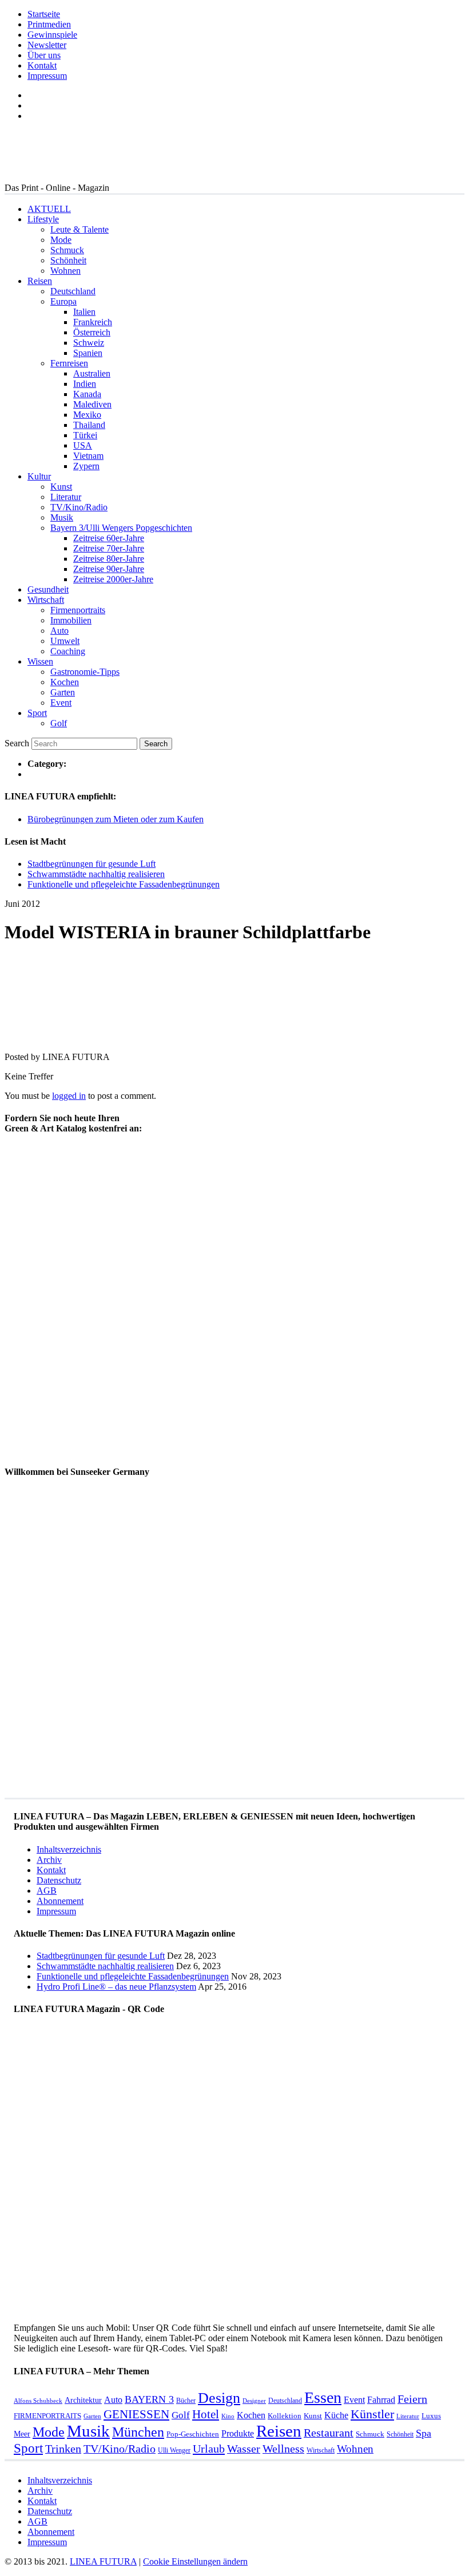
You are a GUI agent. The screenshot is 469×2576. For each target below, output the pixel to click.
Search (17, 743)
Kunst (61, 487)
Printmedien (49, 24)
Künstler (372, 2414)
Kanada (87, 394)
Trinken (63, 2449)
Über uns (44, 55)
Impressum (47, 76)
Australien (92, 373)
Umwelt (65, 641)
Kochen (65, 682)
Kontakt (42, 65)
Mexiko (87, 415)
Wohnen (65, 271)
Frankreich (93, 322)
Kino (228, 2416)
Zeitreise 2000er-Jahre (113, 579)
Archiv (49, 1860)
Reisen (40, 281)
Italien (84, 312)
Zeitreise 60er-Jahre (109, 538)
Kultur (39, 476)
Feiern (412, 2399)
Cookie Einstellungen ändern (195, 2561)
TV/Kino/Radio (79, 507)
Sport (37, 713)
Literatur (66, 497)
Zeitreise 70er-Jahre (109, 548)
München (138, 2432)
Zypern (86, 466)
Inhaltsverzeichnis (69, 1849)
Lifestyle (43, 219)
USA (83, 445)
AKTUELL (49, 209)
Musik (62, 517)
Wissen (40, 661)
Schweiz (89, 343)
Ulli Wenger (174, 2450)
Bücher (186, 2401)
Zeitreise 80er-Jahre (109, 559)
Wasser (244, 2449)
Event (61, 703)
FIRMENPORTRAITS (47, 2416)
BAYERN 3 (149, 2399)
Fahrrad (381, 2400)
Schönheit (68, 260)
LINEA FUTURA (103, 2561)
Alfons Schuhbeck (38, 2401)
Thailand (89, 425)
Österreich (92, 332)
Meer (22, 2434)
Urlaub (209, 2449)
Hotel (206, 2414)
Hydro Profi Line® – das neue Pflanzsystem (116, 1987)
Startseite (44, 14)
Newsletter (47, 45)
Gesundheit (48, 589)
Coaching (68, 651)
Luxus (431, 2416)
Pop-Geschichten (193, 2434)
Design (219, 2398)
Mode (61, 240)
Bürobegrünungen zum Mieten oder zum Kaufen (116, 819)
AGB (47, 1891)
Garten (63, 692)
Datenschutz (59, 1880)
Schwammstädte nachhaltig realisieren (96, 874)
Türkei (85, 435)
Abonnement (60, 1901)
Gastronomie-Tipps (85, 672)
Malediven (92, 404)
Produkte (238, 2433)
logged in (69, 1096)
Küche (336, 2415)
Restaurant (329, 2433)
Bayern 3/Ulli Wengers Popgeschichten (121, 528)
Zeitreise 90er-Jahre (109, 569)
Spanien (88, 353)
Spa (424, 2433)
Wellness (283, 2449)
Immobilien (71, 620)
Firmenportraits (78, 610)
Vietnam (88, 456)
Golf (59, 723)
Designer (254, 2401)
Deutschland (73, 291)
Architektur (83, 2400)
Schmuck (67, 250)
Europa (63, 301)
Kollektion (285, 2416)
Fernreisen (69, 363)
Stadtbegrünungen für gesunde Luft (92, 864)
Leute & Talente (80, 229)
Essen (323, 2397)
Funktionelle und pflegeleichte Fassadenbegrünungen (124, 884)
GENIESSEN (136, 2414)
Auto (59, 631)
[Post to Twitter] (22, 1037)
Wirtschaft (46, 600)
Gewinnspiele (52, 35)
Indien (85, 384)
